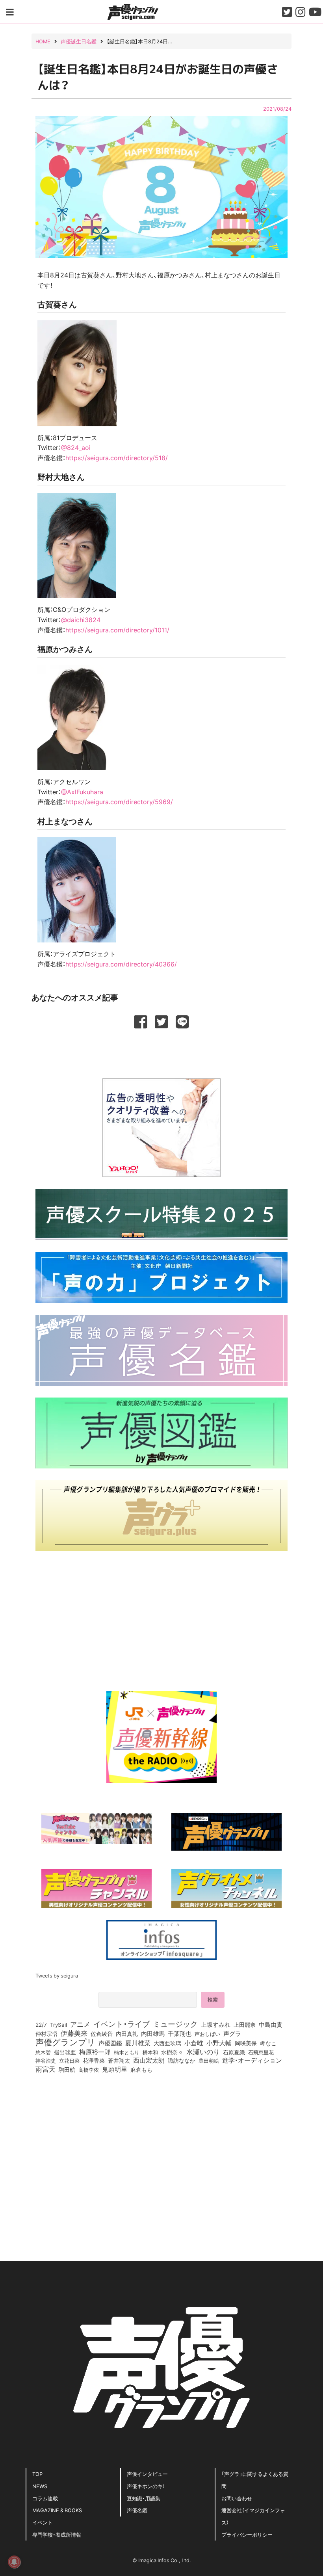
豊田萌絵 (209, 2060)
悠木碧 (43, 2052)
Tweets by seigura (57, 1975)
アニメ (80, 2024)
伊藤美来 (74, 2033)
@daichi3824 (81, 619)
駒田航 (67, 2070)
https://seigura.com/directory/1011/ (117, 630)
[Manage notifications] (14, 2562)
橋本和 (150, 2052)
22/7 (41, 2024)
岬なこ (268, 2043)
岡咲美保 (246, 2043)
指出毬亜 (65, 2052)
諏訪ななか (182, 2060)
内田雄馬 (153, 2033)
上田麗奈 (245, 2024)
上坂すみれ (216, 2024)
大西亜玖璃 (167, 2043)
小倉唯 (194, 2043)
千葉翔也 (180, 2033)
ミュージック (175, 2024)
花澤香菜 (94, 2060)
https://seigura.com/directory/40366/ (121, 964)
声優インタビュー (147, 2474)
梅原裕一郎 (95, 2052)
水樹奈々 (172, 2052)
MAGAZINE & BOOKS (57, 2510)
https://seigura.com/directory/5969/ (119, 801)
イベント (43, 2522)
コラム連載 (45, 2498)
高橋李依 (89, 2070)
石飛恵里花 (261, 2052)
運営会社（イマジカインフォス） (253, 2516)
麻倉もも (141, 2069)
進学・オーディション (252, 2060)
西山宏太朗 (149, 2060)
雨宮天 (45, 2069)
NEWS (40, 2486)
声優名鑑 (137, 2510)
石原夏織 (234, 2052)
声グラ (232, 2033)
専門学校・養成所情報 (57, 2534)
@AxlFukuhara (82, 792)
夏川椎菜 (138, 2043)
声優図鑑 (110, 2043)
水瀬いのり (203, 2052)
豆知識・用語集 (144, 2498)
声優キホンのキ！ (146, 2486)
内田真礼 (127, 2033)
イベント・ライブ (122, 2024)
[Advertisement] (161, 1052)
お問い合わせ (237, 2498)
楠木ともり (127, 2052)
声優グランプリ (65, 2042)
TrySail (58, 2024)
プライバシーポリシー (247, 2534)
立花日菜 (69, 2060)
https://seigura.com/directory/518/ (117, 457)
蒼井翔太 (119, 2061)
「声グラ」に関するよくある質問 (255, 2480)
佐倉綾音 (102, 2033)
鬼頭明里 (115, 2069)
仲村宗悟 (46, 2033)
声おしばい (207, 2033)
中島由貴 (271, 2024)
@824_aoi (76, 447)
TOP (37, 2474)
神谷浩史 (46, 2060)
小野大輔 (219, 2043)
